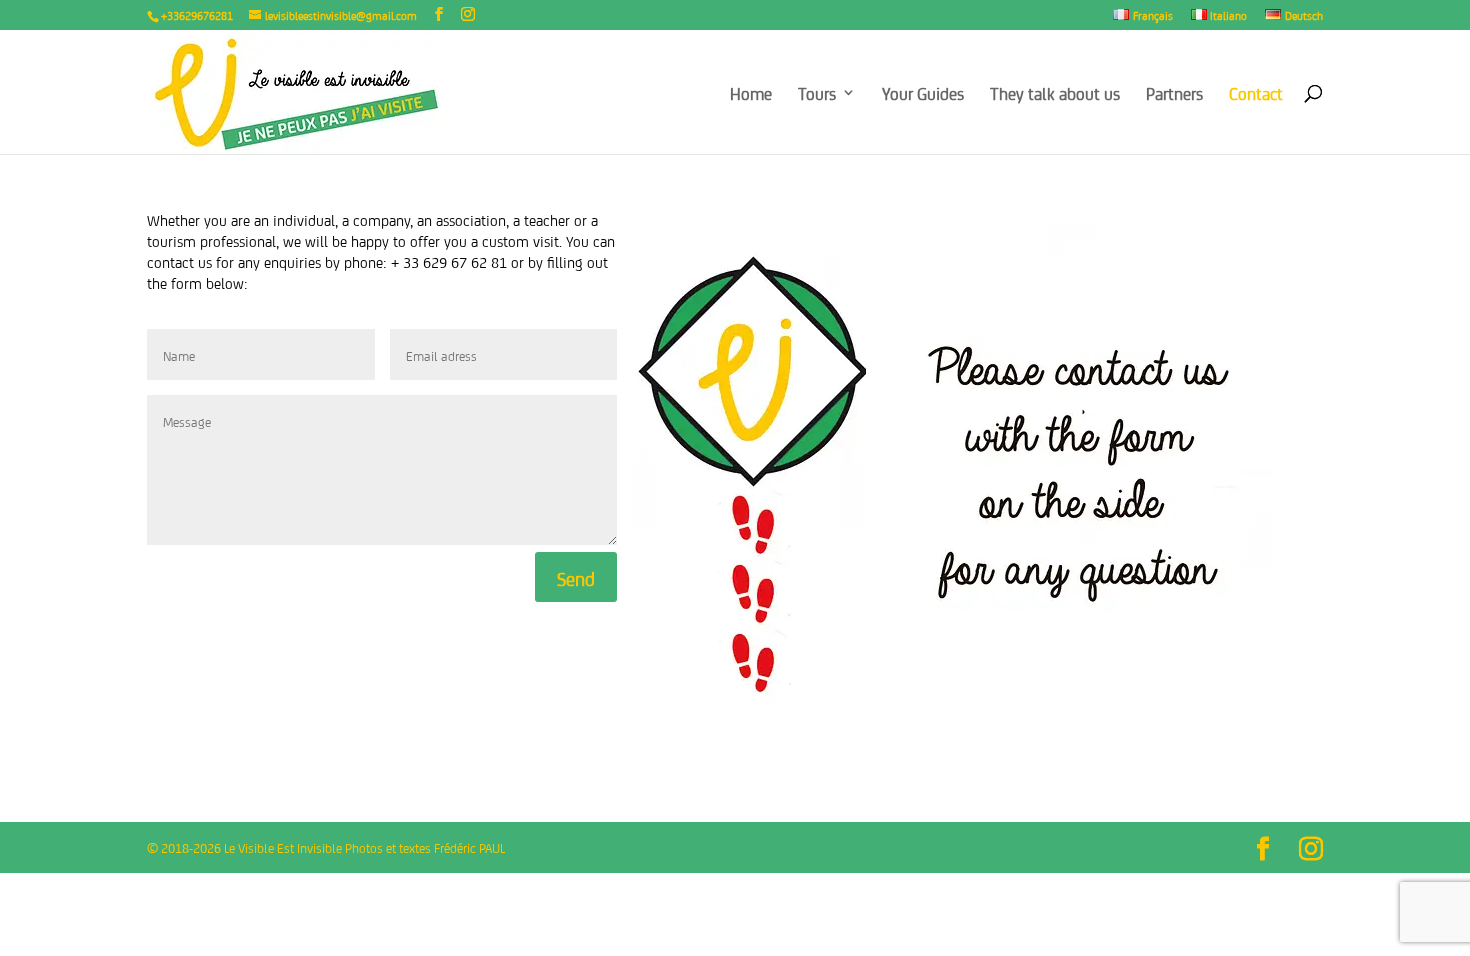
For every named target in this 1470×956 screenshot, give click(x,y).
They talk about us (1055, 94)
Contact (1256, 94)
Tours (817, 94)
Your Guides (923, 94)
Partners (1174, 94)
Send (576, 577)
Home (751, 94)
